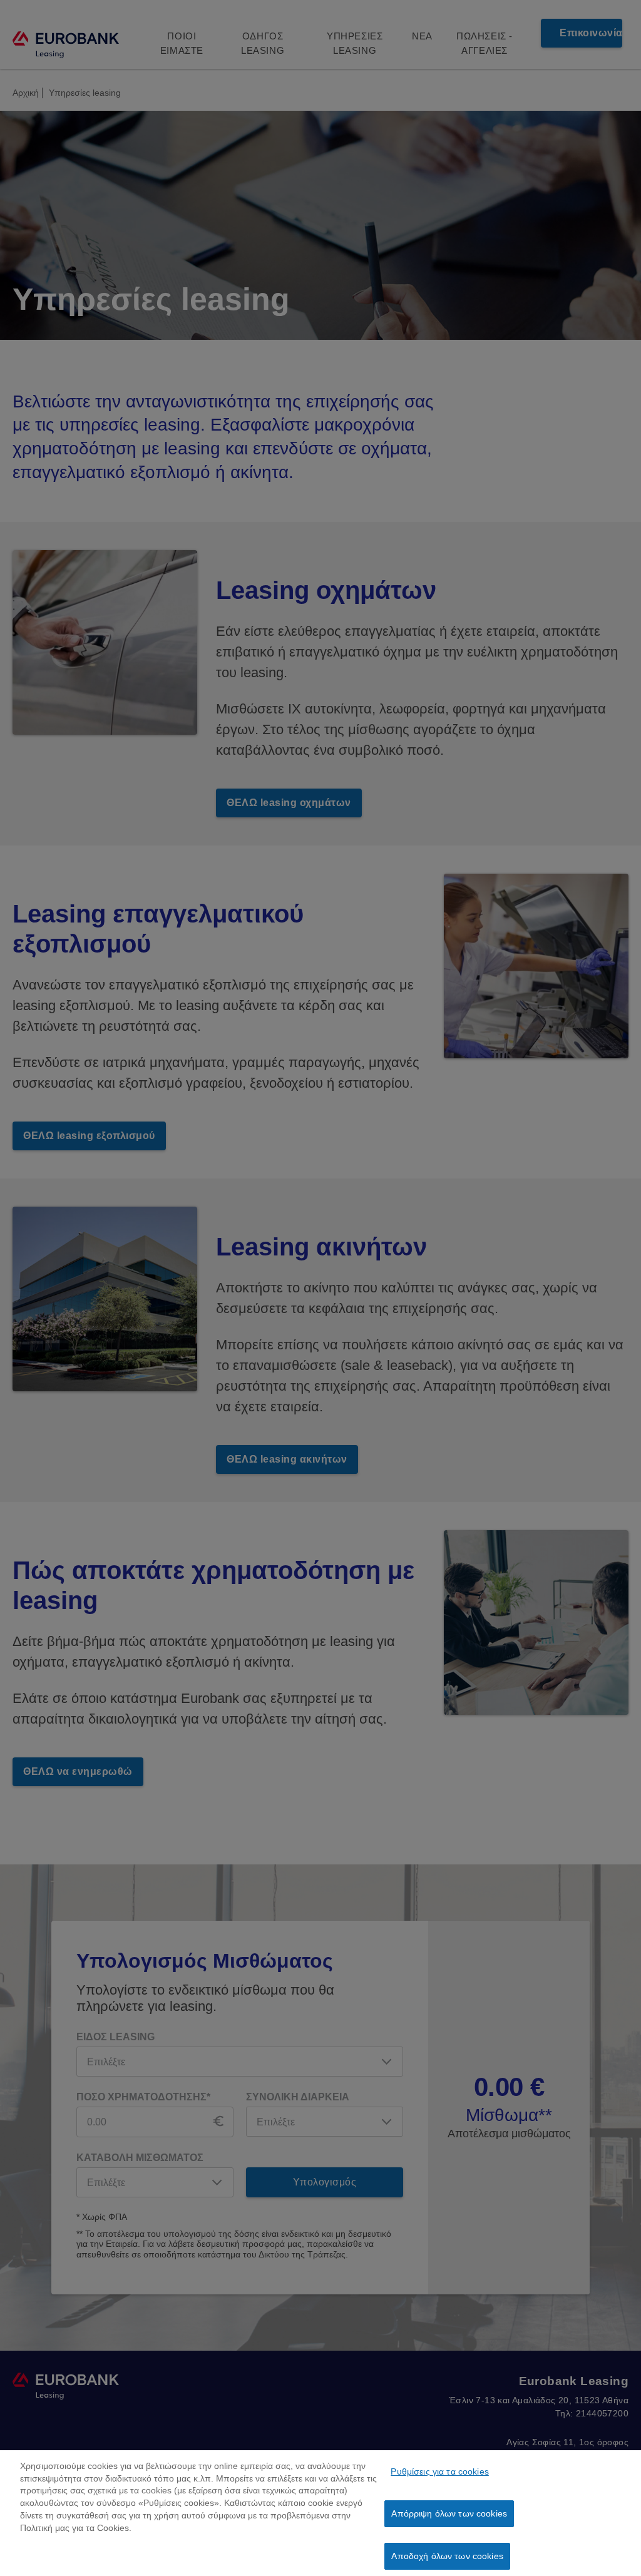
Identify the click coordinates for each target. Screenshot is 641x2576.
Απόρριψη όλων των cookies (449, 2513)
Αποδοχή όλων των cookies (447, 2556)
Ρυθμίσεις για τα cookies (439, 2471)
